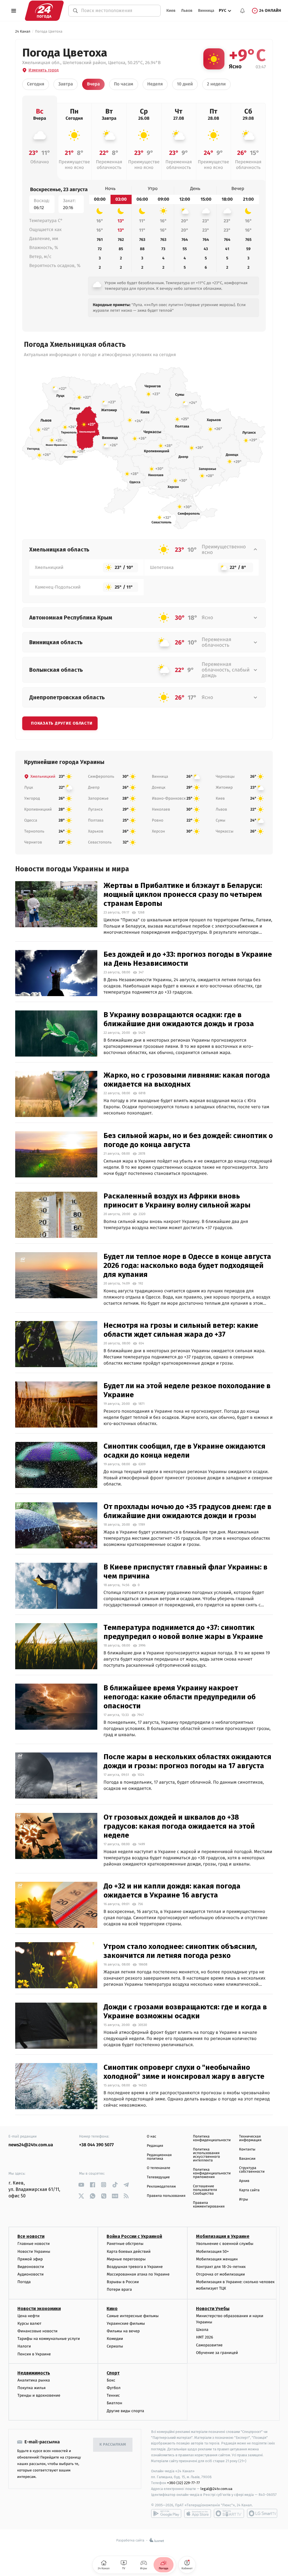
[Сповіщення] (242, 11)
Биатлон (114, 2403)
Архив (244, 2181)
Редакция (155, 2146)
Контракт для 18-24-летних (221, 2267)
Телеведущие (158, 2177)
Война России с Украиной (134, 2236)
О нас (151, 2137)
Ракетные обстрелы (125, 2244)
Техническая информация (250, 2138)
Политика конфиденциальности (212, 2138)
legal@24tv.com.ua (216, 2489)
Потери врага (119, 2289)
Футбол (113, 2388)
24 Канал (23, 32)
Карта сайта (249, 2190)
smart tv (229, 2513)
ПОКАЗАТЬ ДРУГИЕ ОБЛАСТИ (62, 723)
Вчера (93, 84)
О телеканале (158, 2168)
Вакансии (247, 2159)
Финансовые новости (37, 2331)
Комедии (115, 2339)
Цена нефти (29, 2316)
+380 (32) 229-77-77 (184, 2483)
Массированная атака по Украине (138, 2274)
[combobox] (118, 11)
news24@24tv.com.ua (31, 2145)
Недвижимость (34, 2373)
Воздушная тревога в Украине (135, 2267)
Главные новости (34, 2244)
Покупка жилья (31, 2388)
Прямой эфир (30, 2259)
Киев (171, 11)
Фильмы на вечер (123, 2331)
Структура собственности (252, 2170)
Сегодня (36, 84)
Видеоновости (31, 2267)
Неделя (155, 84)
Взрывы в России (123, 2282)
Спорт (113, 2373)
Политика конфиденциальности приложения (212, 2173)
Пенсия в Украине (34, 2354)
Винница (206, 11)
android (166, 2513)
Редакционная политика (159, 2157)
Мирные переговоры (126, 2259)
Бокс (111, 2380)
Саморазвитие (209, 2345)
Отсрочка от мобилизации (220, 2274)
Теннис (113, 2395)
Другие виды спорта (125, 2411)
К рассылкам (113, 2445)
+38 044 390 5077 (96, 2145)
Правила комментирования (209, 2205)
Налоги (24, 2346)
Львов (187, 11)
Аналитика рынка (34, 2380)
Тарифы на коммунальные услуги (49, 2339)
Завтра (66, 84)
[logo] (44, 11)
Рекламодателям (161, 2187)
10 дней (185, 84)
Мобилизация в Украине (223, 2236)
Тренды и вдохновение (39, 2395)
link (81, 2185)
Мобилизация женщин (217, 2259)
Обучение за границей (217, 2353)
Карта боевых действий (129, 2252)
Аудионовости (31, 2274)
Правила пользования (166, 2196)
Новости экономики (39, 2309)
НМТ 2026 (205, 2337)
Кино (112, 2309)
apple (198, 2513)
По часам (124, 84)
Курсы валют (29, 2323)
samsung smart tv (262, 2513)
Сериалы (115, 2346)
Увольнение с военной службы (225, 2244)
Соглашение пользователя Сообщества (205, 2190)
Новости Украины (34, 2252)
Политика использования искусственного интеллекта (206, 2155)
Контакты (247, 2149)
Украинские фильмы (126, 2323)
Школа (202, 2330)
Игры (244, 2200)
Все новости (31, 2236)
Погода (24, 2282)
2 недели (216, 84)
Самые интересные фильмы (132, 2316)
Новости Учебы (213, 2309)
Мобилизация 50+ (212, 2252)
